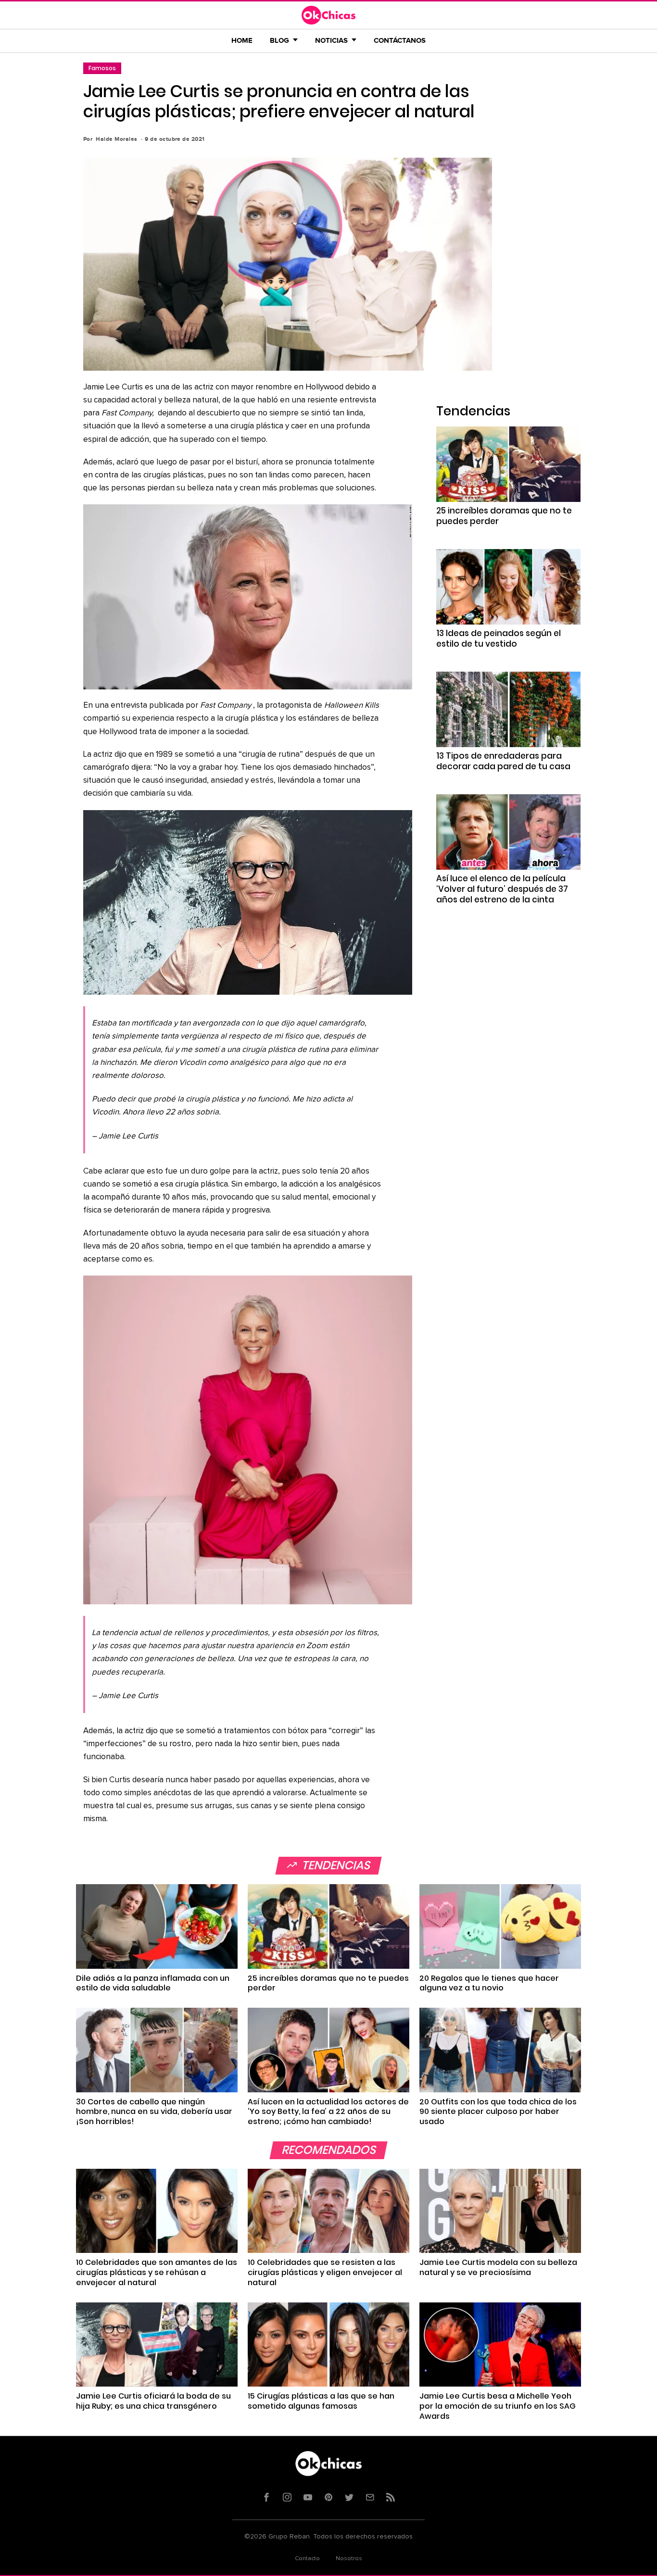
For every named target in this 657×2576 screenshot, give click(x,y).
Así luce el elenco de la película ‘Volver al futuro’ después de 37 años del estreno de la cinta (502, 889)
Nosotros (349, 2559)
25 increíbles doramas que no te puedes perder (504, 516)
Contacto (307, 2559)
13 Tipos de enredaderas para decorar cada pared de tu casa (503, 761)
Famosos (102, 68)
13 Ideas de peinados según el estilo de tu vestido (499, 638)
